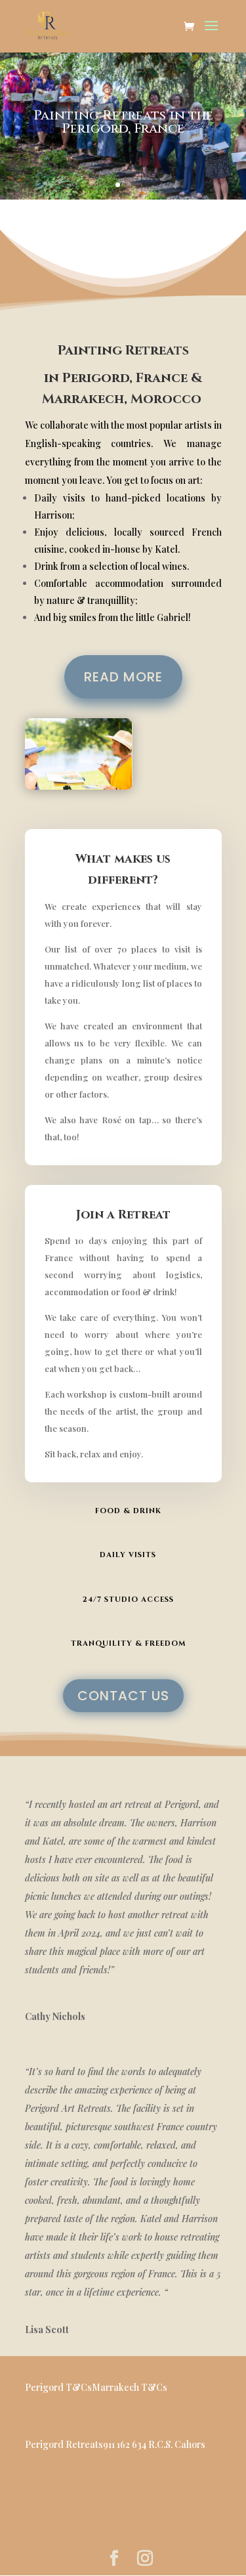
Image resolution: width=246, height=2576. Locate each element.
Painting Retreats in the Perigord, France (123, 122)
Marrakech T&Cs (130, 2387)
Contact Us (123, 1696)
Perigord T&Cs (58, 2387)
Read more (123, 677)
